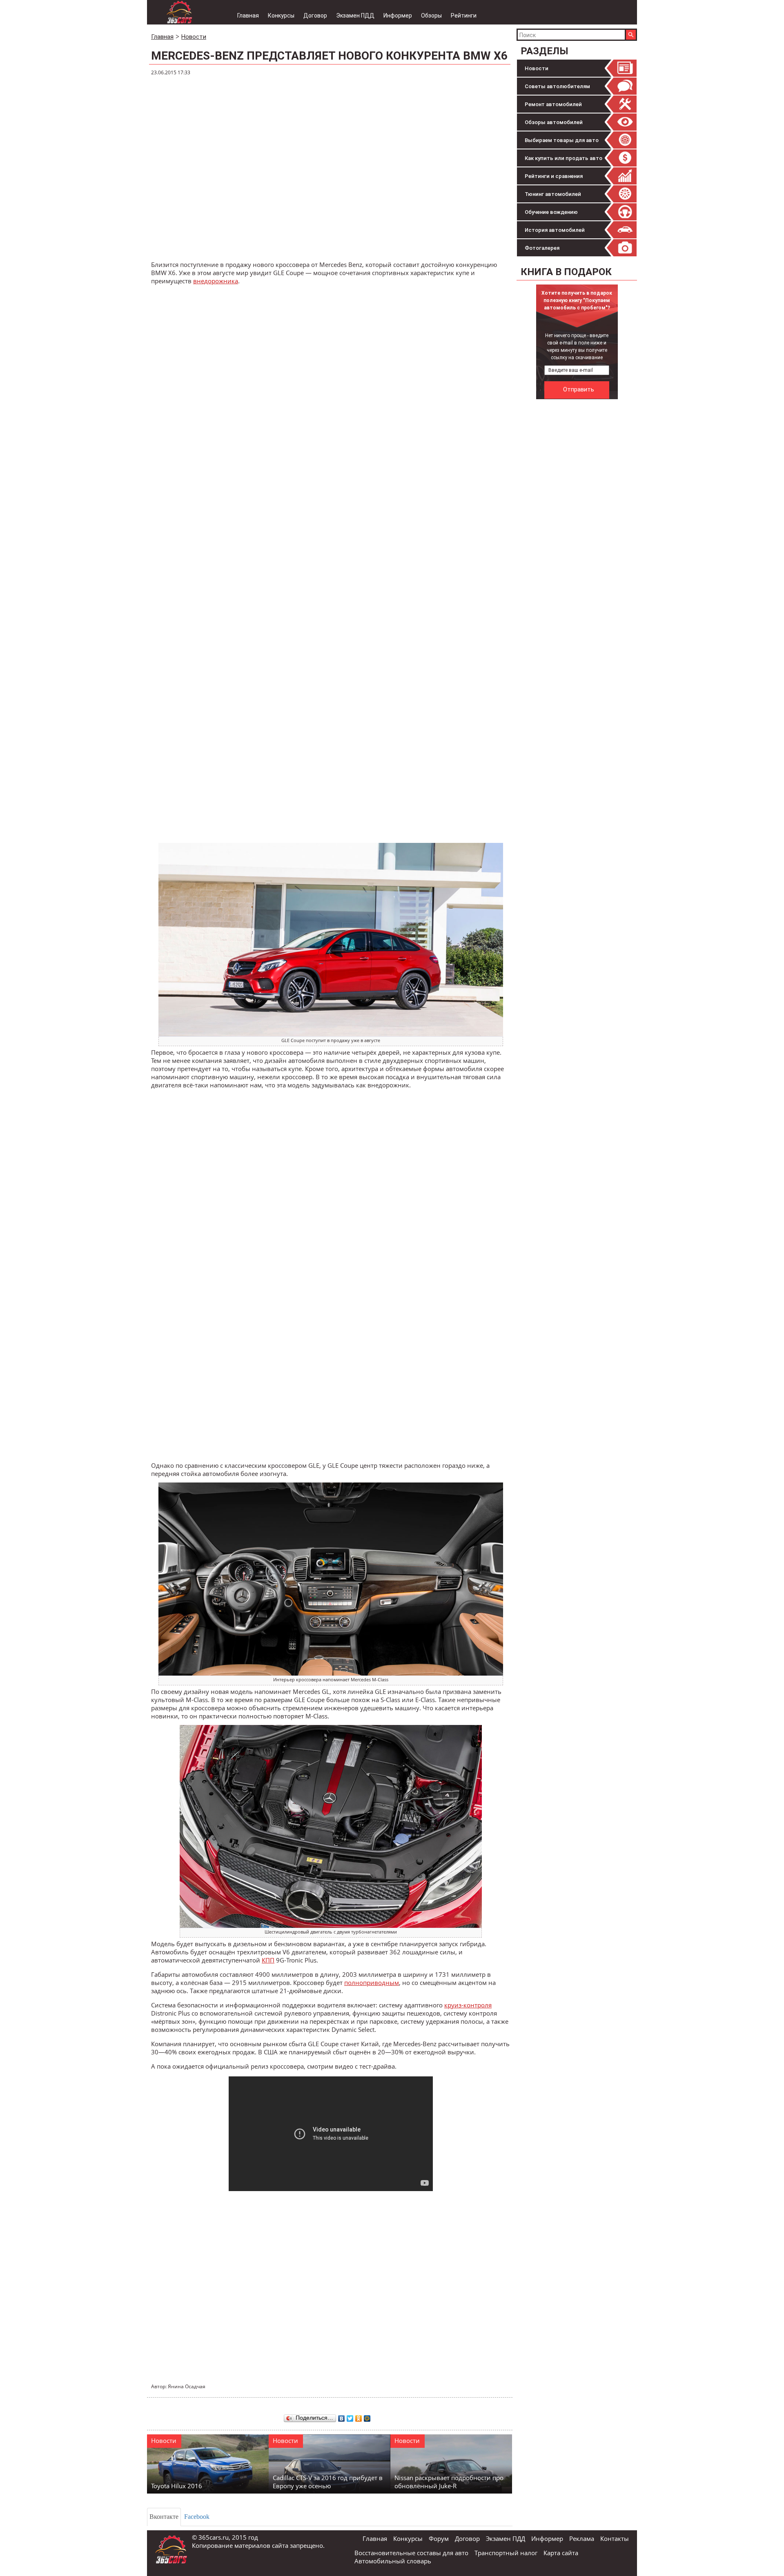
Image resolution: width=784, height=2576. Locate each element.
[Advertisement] (578, 526)
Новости (537, 68)
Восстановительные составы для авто (411, 2553)
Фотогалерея (542, 248)
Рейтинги (464, 16)
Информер (398, 16)
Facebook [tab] (197, 2517)
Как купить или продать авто (563, 158)
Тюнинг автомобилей (553, 194)
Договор (315, 16)
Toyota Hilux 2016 (177, 2486)
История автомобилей (555, 230)
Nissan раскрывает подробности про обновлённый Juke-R (449, 2482)
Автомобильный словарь (393, 2561)
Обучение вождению (551, 212)
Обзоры (431, 16)
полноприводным (372, 1983)
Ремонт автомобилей (553, 104)
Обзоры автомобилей (554, 122)
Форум (439, 2538)
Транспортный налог (506, 2553)
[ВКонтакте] (342, 2416)
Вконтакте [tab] (164, 2517)
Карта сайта (561, 2553)
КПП (268, 1960)
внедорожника (216, 281)
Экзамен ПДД (355, 16)
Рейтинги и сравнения (554, 176)
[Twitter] (350, 2416)
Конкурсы (281, 16)
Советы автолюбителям (557, 86)
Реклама (582, 2538)
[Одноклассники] (359, 2416)
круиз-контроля (468, 2005)
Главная (248, 16)
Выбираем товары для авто (562, 140)
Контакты (615, 2538)
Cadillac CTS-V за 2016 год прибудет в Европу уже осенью (328, 2482)
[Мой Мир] (367, 2416)
